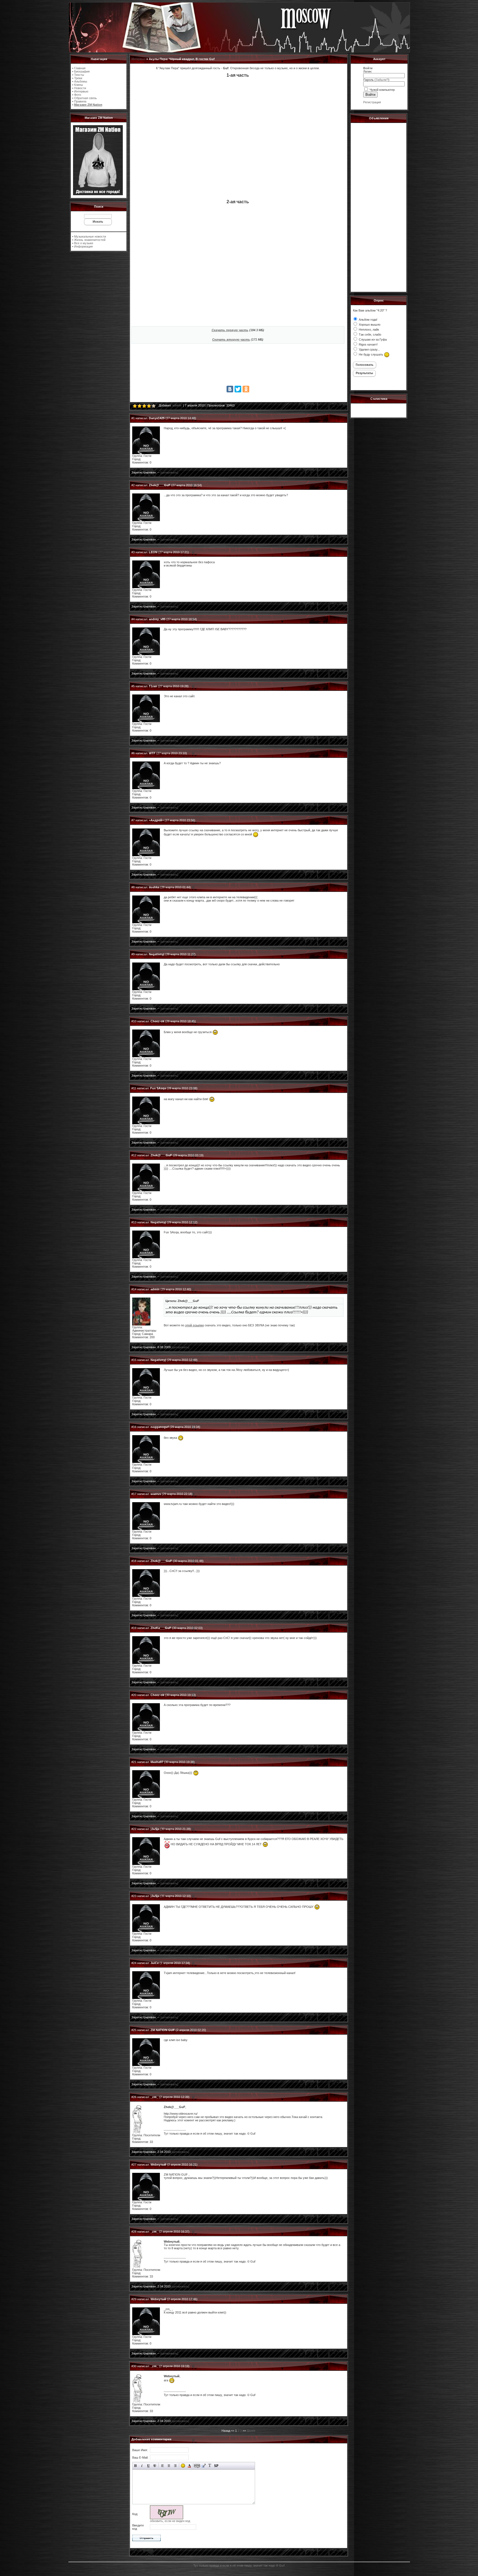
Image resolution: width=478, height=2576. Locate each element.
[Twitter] (238, 389)
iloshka (154, 887)
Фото (78, 95)
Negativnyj (157, 954)
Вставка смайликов (183, 2466)
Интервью (81, 91)
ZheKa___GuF (161, 1628)
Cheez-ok (157, 1021)
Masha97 (157, 1762)
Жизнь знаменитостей (90, 240)
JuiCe (155, 1963)
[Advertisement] (238, 366)
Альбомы (81, 81)
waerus (156, 1494)
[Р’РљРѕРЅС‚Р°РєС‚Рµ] (230, 389)
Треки (78, 78)
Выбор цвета (189, 2466)
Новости (80, 88)
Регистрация (372, 102)
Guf (282, 2565)
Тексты (79, 75)
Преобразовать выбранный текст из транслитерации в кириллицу (210, 2466)
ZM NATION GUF (163, 2030)
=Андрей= (156, 820)
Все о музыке (84, 243)
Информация (83, 246)
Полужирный (136, 2466)
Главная (80, 68)
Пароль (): (377, 80)
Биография (82, 71)
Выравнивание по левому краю (163, 2466)
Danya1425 (157, 418)
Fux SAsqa (158, 1088)
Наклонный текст (142, 2466)
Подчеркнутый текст (148, 2466)
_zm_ (154, 2097)
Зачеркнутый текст (155, 2466)
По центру (169, 2466)
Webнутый (158, 2165)
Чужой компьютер (382, 90)
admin (177, 405)
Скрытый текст (197, 2466)
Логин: (368, 71)
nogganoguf (160, 1427)
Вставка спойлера (216, 2466)
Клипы (79, 85)
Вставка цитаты (203, 2466)
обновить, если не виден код (170, 2521)
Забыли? (382, 80)
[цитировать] (169, 472)
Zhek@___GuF (160, 485)
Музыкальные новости (90, 236)
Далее (251, 2431)
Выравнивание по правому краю (175, 2466)
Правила (80, 101)
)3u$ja (155, 1829)
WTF (152, 753)
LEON (153, 552)
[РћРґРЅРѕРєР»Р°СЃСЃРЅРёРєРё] (246, 389)
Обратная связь (85, 98)
